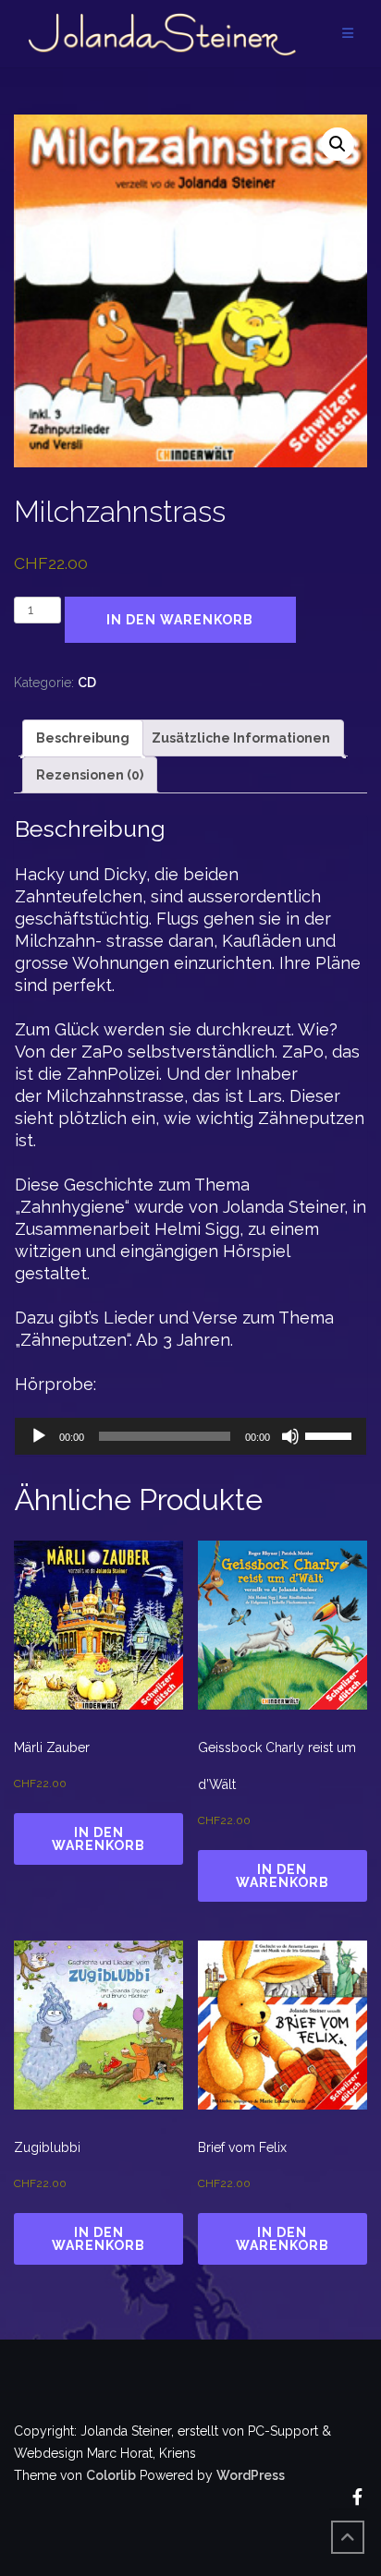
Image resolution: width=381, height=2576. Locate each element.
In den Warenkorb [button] (98, 1839)
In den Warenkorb (180, 620)
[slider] (331, 1434)
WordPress (251, 2475)
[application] (190, 1436)
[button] (338, 144)
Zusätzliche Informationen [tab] (241, 738)
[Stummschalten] (290, 1436)
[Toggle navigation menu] (348, 34)
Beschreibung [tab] (83, 738)
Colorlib (111, 2475)
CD (87, 683)
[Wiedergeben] (39, 1436)
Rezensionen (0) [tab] (90, 775)
